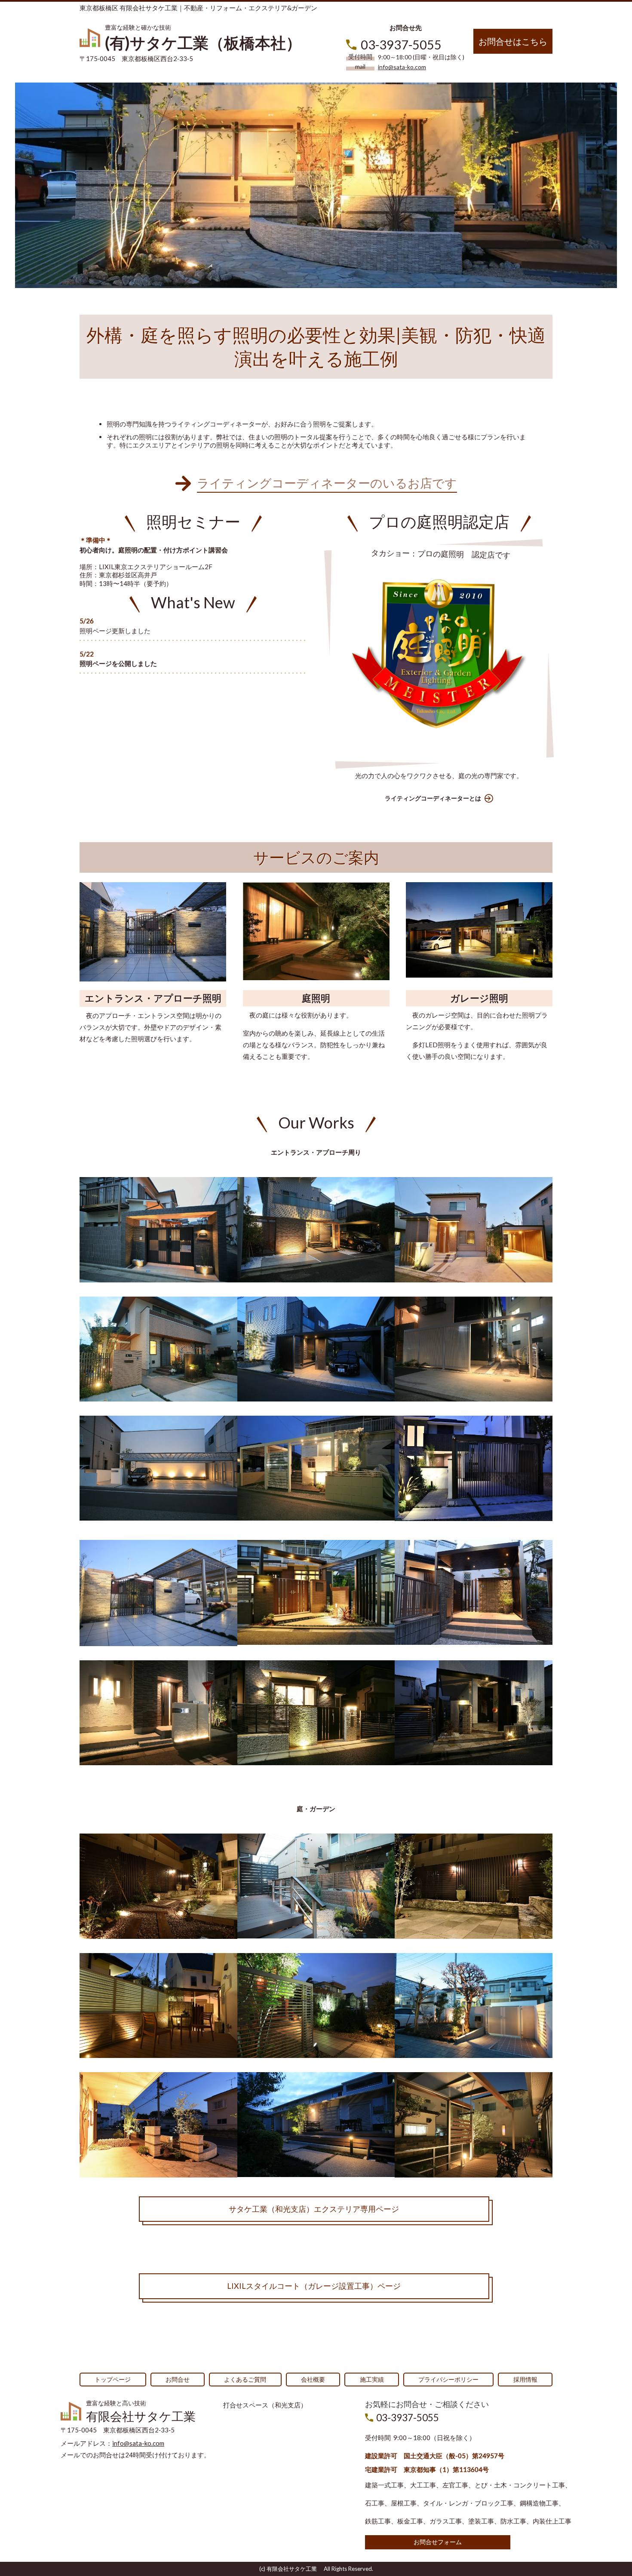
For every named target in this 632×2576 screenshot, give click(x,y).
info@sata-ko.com (402, 67)
